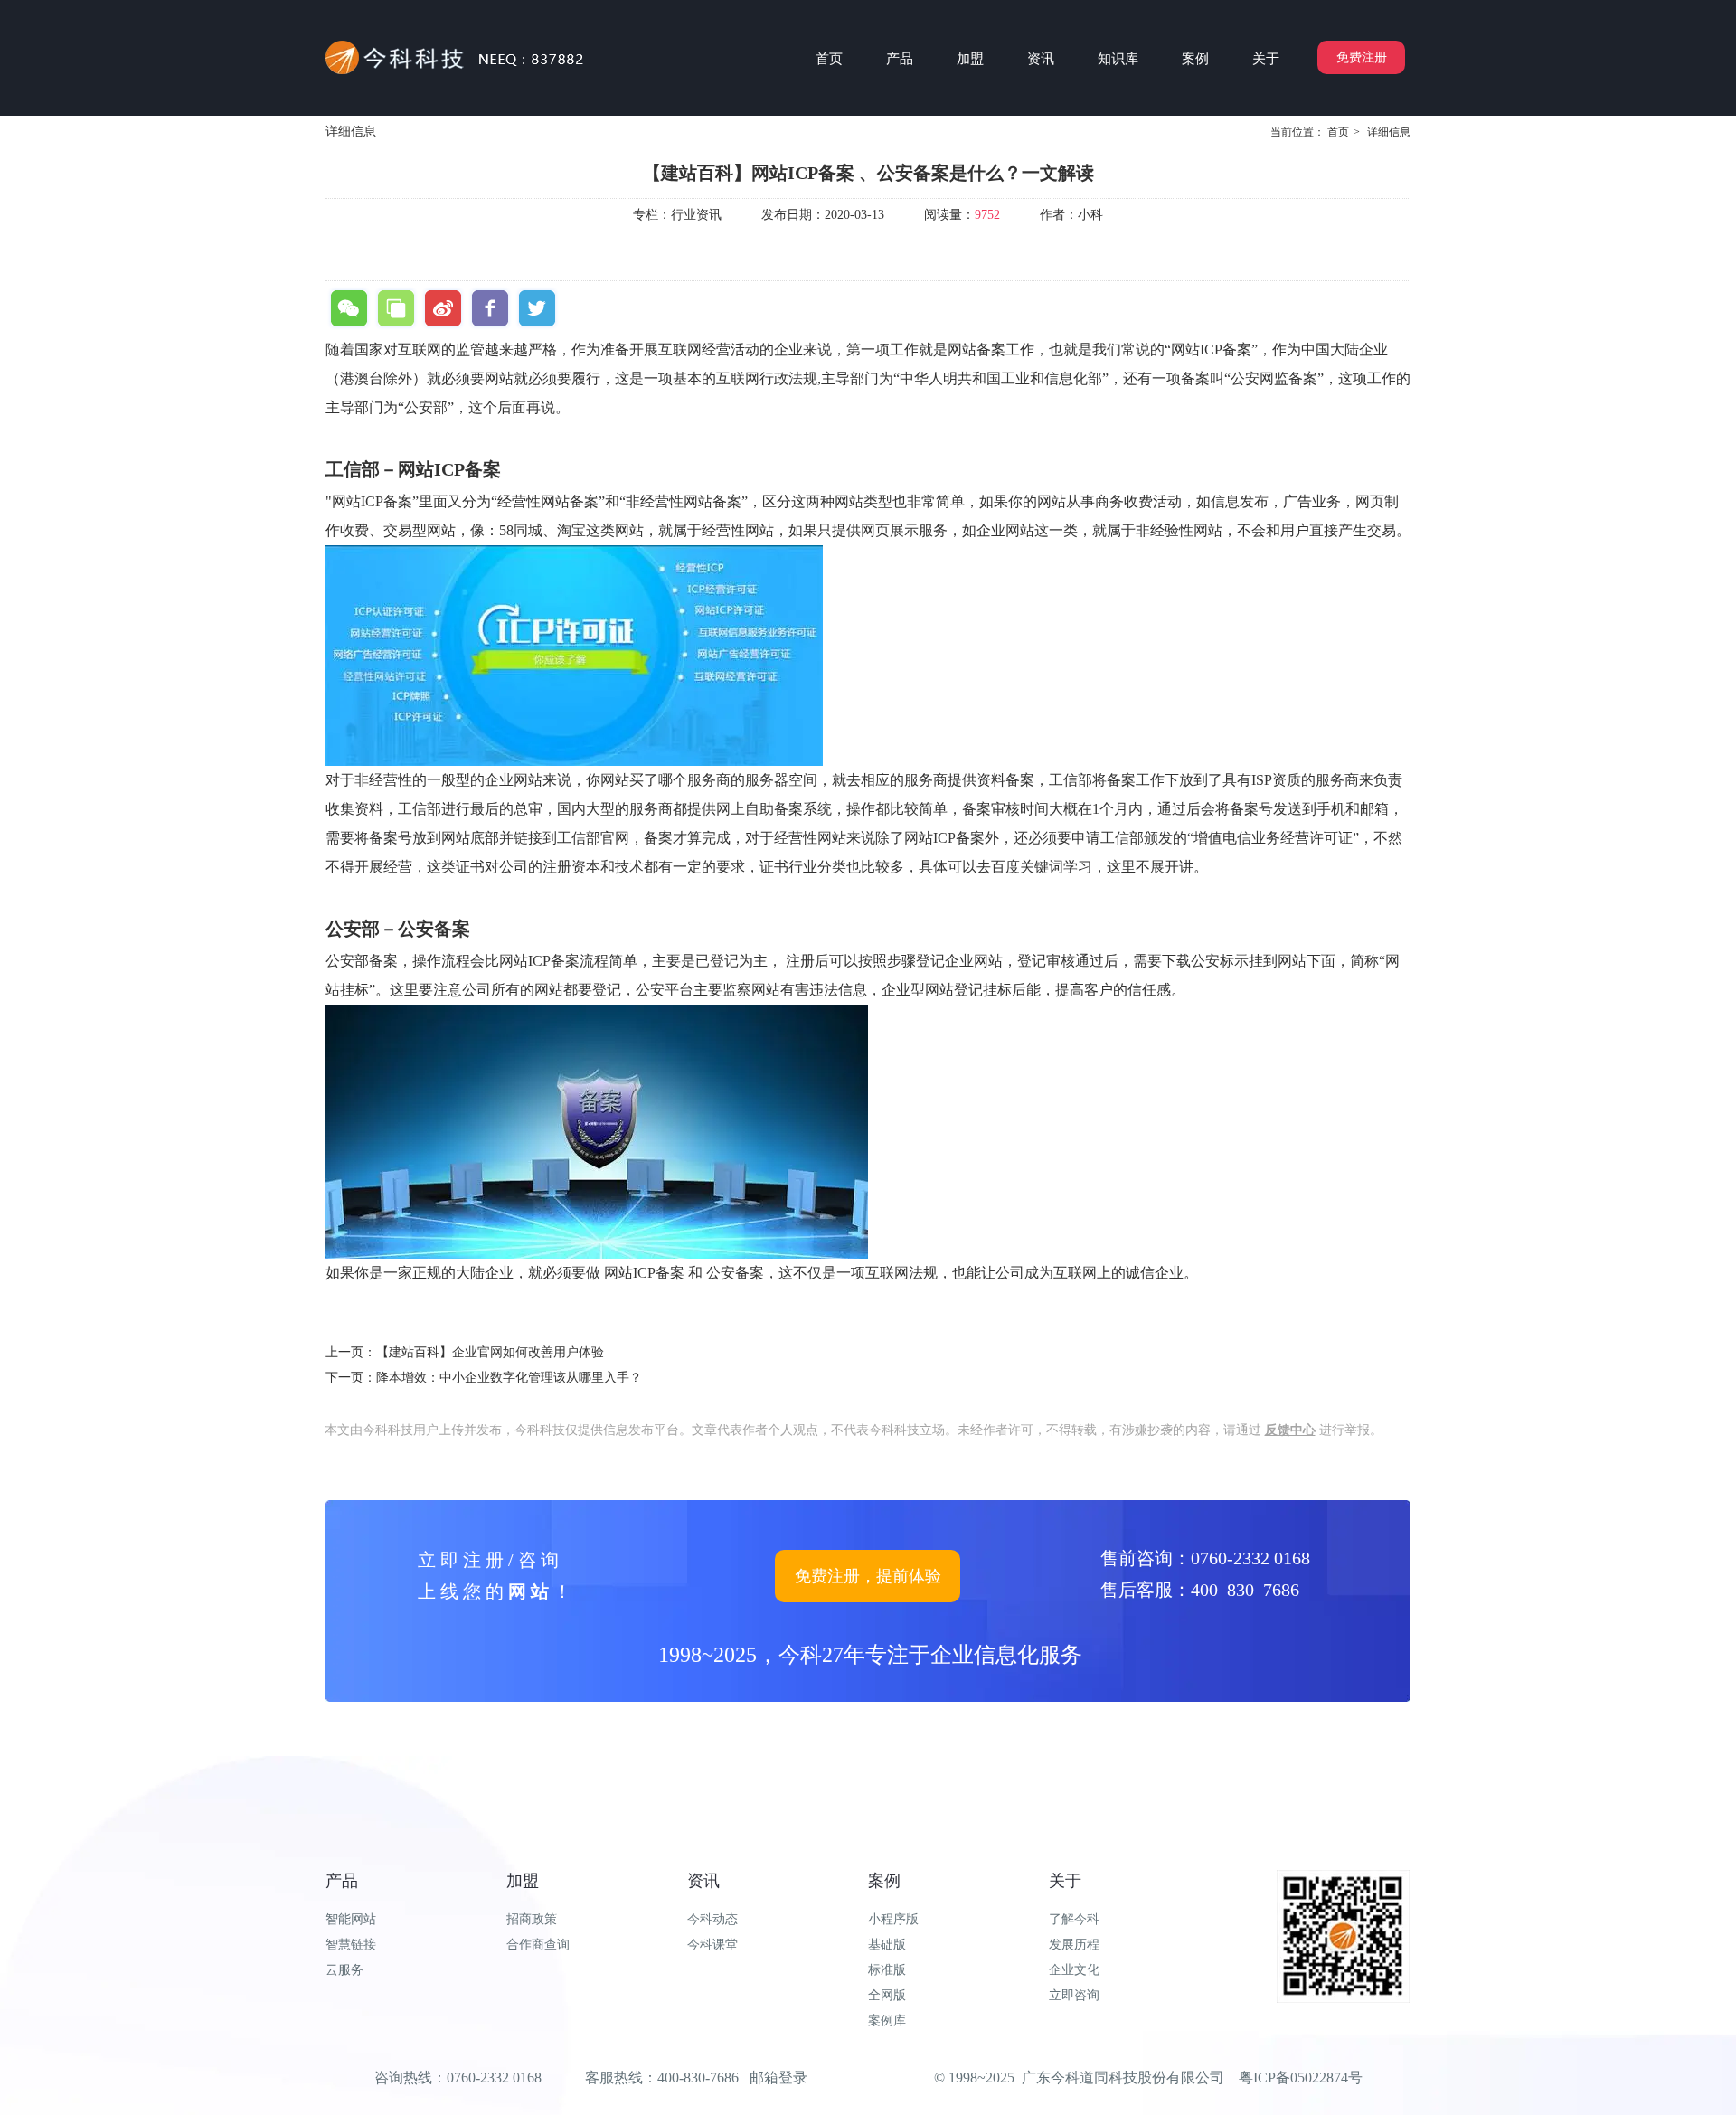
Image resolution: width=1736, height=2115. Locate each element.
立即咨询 (1074, 1995)
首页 (1338, 132)
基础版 (887, 1945)
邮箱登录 (778, 2077)
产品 (342, 1881)
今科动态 (712, 1919)
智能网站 (351, 1919)
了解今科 (1074, 1919)
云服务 (344, 1970)
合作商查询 (538, 1945)
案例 (884, 1881)
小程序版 (893, 1919)
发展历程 (1074, 1945)
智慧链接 (351, 1945)
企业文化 (1074, 1970)
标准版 (887, 1970)
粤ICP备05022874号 (1301, 2077)
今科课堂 (712, 1945)
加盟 (523, 1881)
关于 (1065, 1881)
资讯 (703, 1881)
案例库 (887, 2021)
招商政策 (532, 1919)
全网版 (887, 1995)
